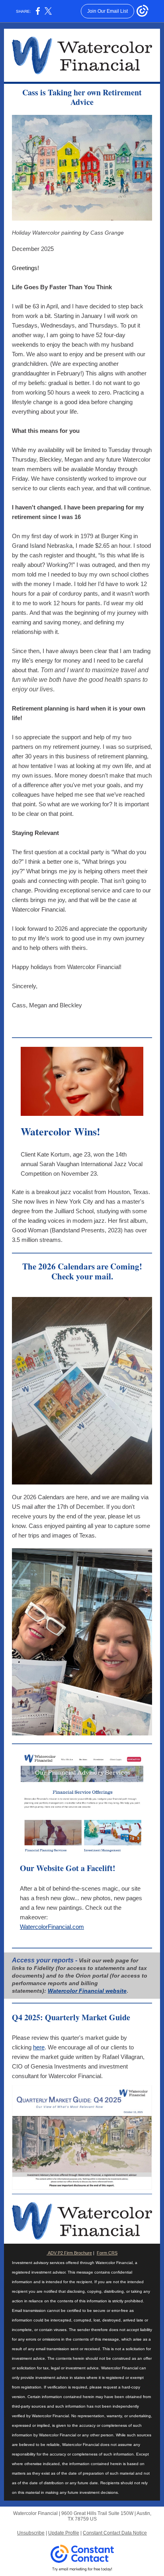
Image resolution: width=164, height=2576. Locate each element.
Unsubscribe (31, 2533)
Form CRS (107, 2253)
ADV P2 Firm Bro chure (69, 2253)
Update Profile (64, 2533)
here (39, 2047)
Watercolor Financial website (87, 1991)
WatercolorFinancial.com (52, 1927)
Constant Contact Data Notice (115, 2533)
